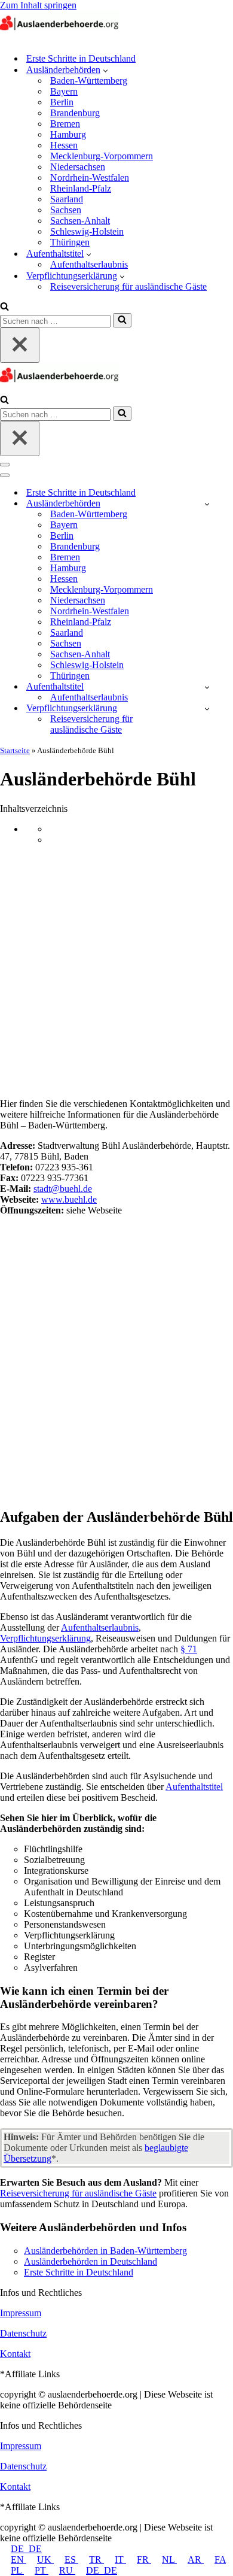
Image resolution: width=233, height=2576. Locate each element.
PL (17, 2570)
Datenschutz (23, 2333)
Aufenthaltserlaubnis (89, 264)
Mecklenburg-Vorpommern (102, 156)
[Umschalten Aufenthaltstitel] (207, 687)
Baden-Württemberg (89, 81)
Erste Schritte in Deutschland (81, 58)
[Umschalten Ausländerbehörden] (207, 504)
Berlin (62, 102)
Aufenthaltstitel (194, 1787)
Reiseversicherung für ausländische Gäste (128, 286)
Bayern (64, 91)
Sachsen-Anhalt (80, 221)
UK (45, 2560)
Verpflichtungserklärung (45, 1638)
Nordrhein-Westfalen (90, 178)
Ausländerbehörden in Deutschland (91, 2261)
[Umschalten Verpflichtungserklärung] (207, 709)
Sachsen (66, 210)
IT (120, 2560)
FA (220, 2560)
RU (67, 2570)
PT (42, 2570)
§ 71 (189, 1649)
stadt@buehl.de (63, 1189)
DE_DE (26, 2549)
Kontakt (15, 2354)
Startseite (15, 750)
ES (71, 2560)
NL (169, 2560)
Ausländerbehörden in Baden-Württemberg (105, 2251)
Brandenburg (75, 113)
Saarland (67, 199)
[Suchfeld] (4, 307)
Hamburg (68, 134)
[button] (105, 70)
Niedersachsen (78, 167)
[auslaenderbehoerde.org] (60, 37)
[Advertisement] (116, 972)
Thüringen (70, 242)
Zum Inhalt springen (38, 5)
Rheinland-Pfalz (81, 188)
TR (96, 2560)
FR (144, 2560)
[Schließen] (20, 345)
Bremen (65, 124)
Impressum (21, 2313)
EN (19, 2560)
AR (196, 2560)
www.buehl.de (69, 1199)
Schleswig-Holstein (87, 231)
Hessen (64, 145)
